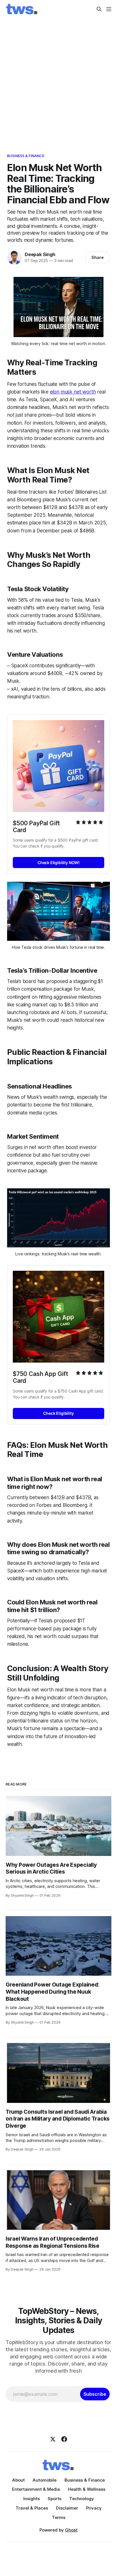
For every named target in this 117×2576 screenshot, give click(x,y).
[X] (53, 2439)
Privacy (94, 2508)
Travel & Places (32, 2508)
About (18, 2480)
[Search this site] (99, 9)
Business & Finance (26, 156)
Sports (55, 2499)
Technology (82, 2499)
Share (98, 257)
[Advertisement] (58, 80)
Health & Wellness (87, 2489)
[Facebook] (64, 2439)
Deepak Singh (40, 254)
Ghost (71, 2530)
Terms (59, 2517)
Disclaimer (67, 2508)
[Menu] (109, 9)
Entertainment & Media (36, 2489)
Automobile (45, 2480)
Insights (32, 2499)
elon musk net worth (73, 392)
